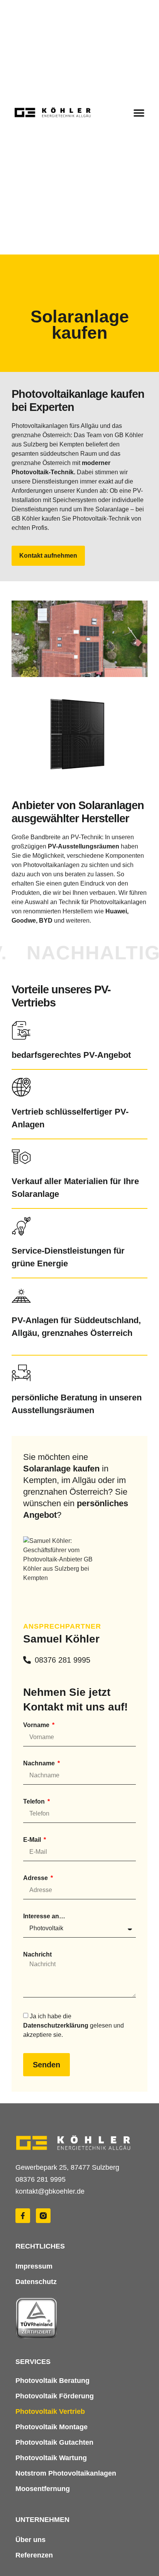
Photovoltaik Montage (52, 2427)
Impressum (34, 2266)
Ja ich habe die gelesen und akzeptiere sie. (74, 2025)
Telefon (35, 1802)
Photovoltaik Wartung (51, 2458)
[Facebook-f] (23, 2216)
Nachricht (37, 1955)
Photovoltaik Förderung (55, 2396)
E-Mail (33, 1840)
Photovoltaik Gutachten (54, 2442)
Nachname (40, 1763)
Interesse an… (44, 1916)
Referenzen (34, 2555)
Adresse (36, 1878)
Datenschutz (36, 2282)
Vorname (37, 1725)
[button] (139, 113)
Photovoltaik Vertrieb (50, 2411)
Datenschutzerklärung (57, 2025)
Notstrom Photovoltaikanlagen (66, 2473)
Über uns (30, 2540)
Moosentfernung (43, 2489)
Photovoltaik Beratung (52, 2381)
